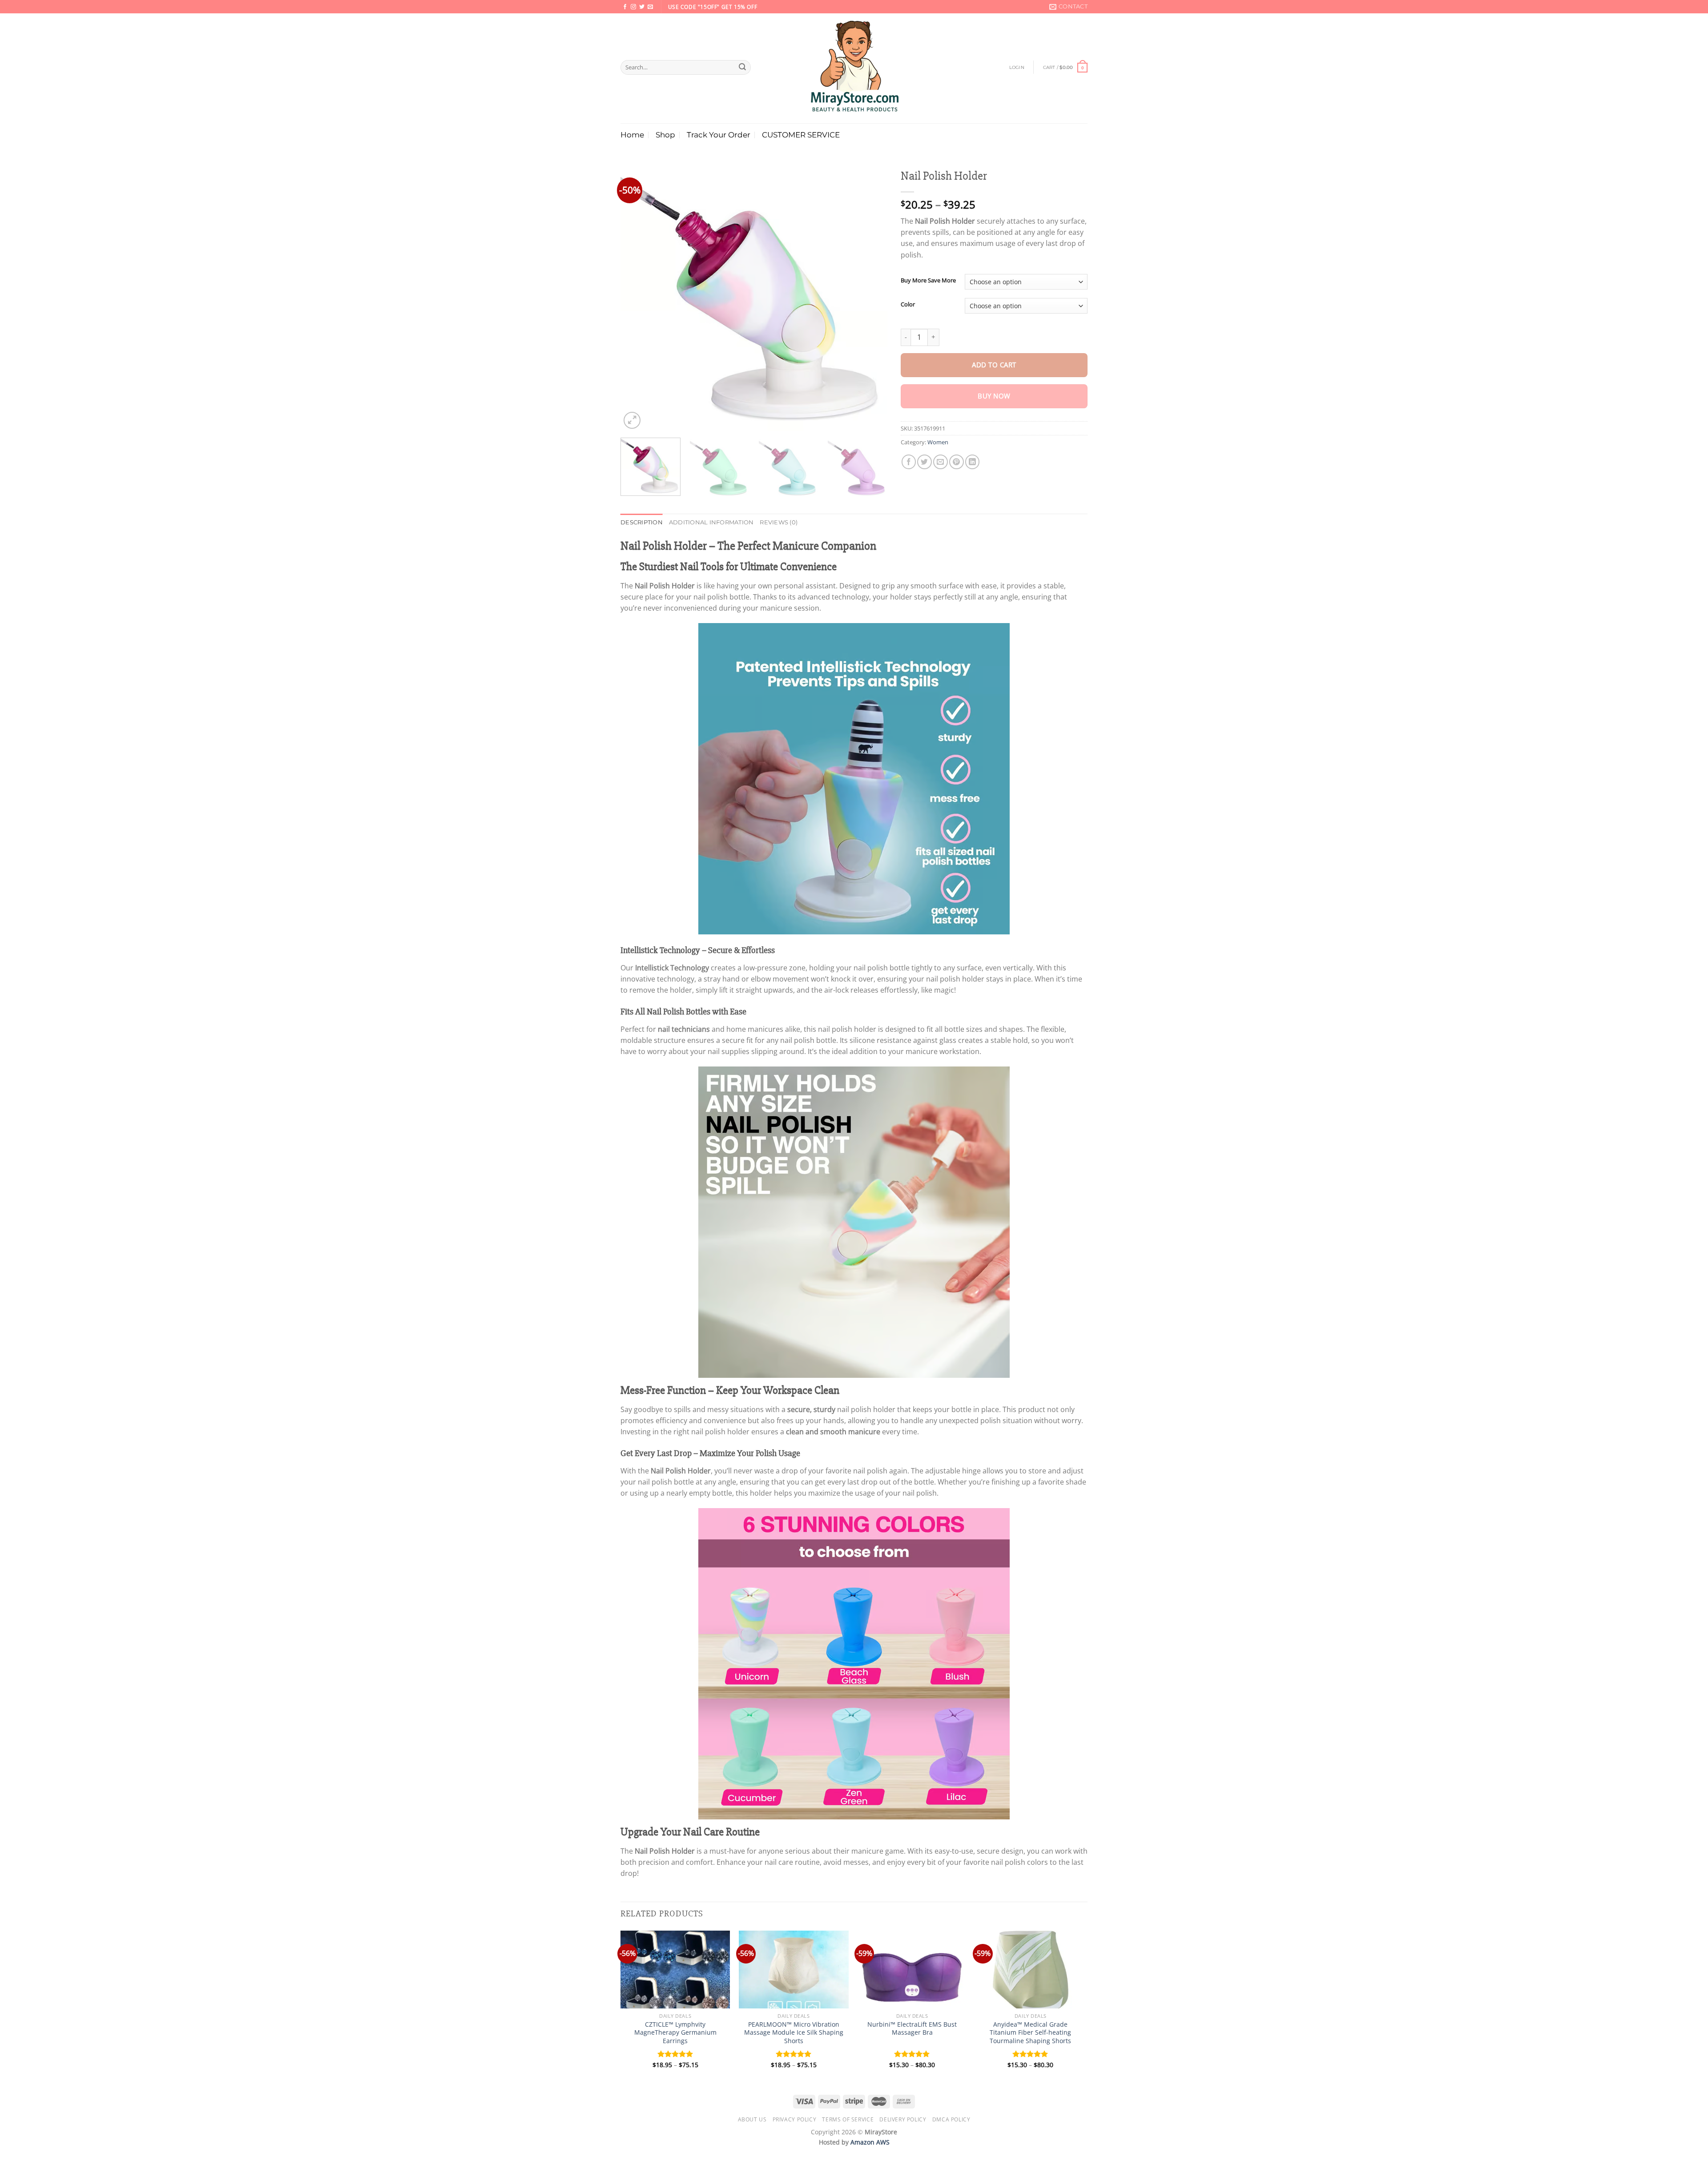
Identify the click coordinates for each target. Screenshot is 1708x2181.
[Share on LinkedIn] (973, 462)
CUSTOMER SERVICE (801, 135)
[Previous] (637, 298)
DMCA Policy (951, 2119)
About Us (752, 2119)
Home (632, 135)
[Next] (871, 298)
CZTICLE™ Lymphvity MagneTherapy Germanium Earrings (675, 2033)
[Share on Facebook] (909, 462)
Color (908, 304)
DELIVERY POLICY (903, 2119)
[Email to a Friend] (941, 462)
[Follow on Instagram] (633, 7)
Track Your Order (719, 135)
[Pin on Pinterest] (957, 462)
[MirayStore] (854, 68)
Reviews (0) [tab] (779, 522)
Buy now (994, 396)
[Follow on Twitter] (642, 7)
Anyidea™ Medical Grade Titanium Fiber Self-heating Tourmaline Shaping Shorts (1030, 2033)
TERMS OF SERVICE (848, 2119)
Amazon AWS (870, 2142)
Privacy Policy (794, 2119)
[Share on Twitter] (924, 462)
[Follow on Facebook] (625, 7)
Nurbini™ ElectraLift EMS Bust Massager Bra (912, 2029)
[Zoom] (632, 420)
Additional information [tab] (711, 522)
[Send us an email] (650, 7)
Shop (665, 135)
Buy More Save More (928, 280)
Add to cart (994, 365)
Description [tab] (642, 522)
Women (938, 442)
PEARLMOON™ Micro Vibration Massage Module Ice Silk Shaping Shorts (794, 2033)
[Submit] (742, 67)
